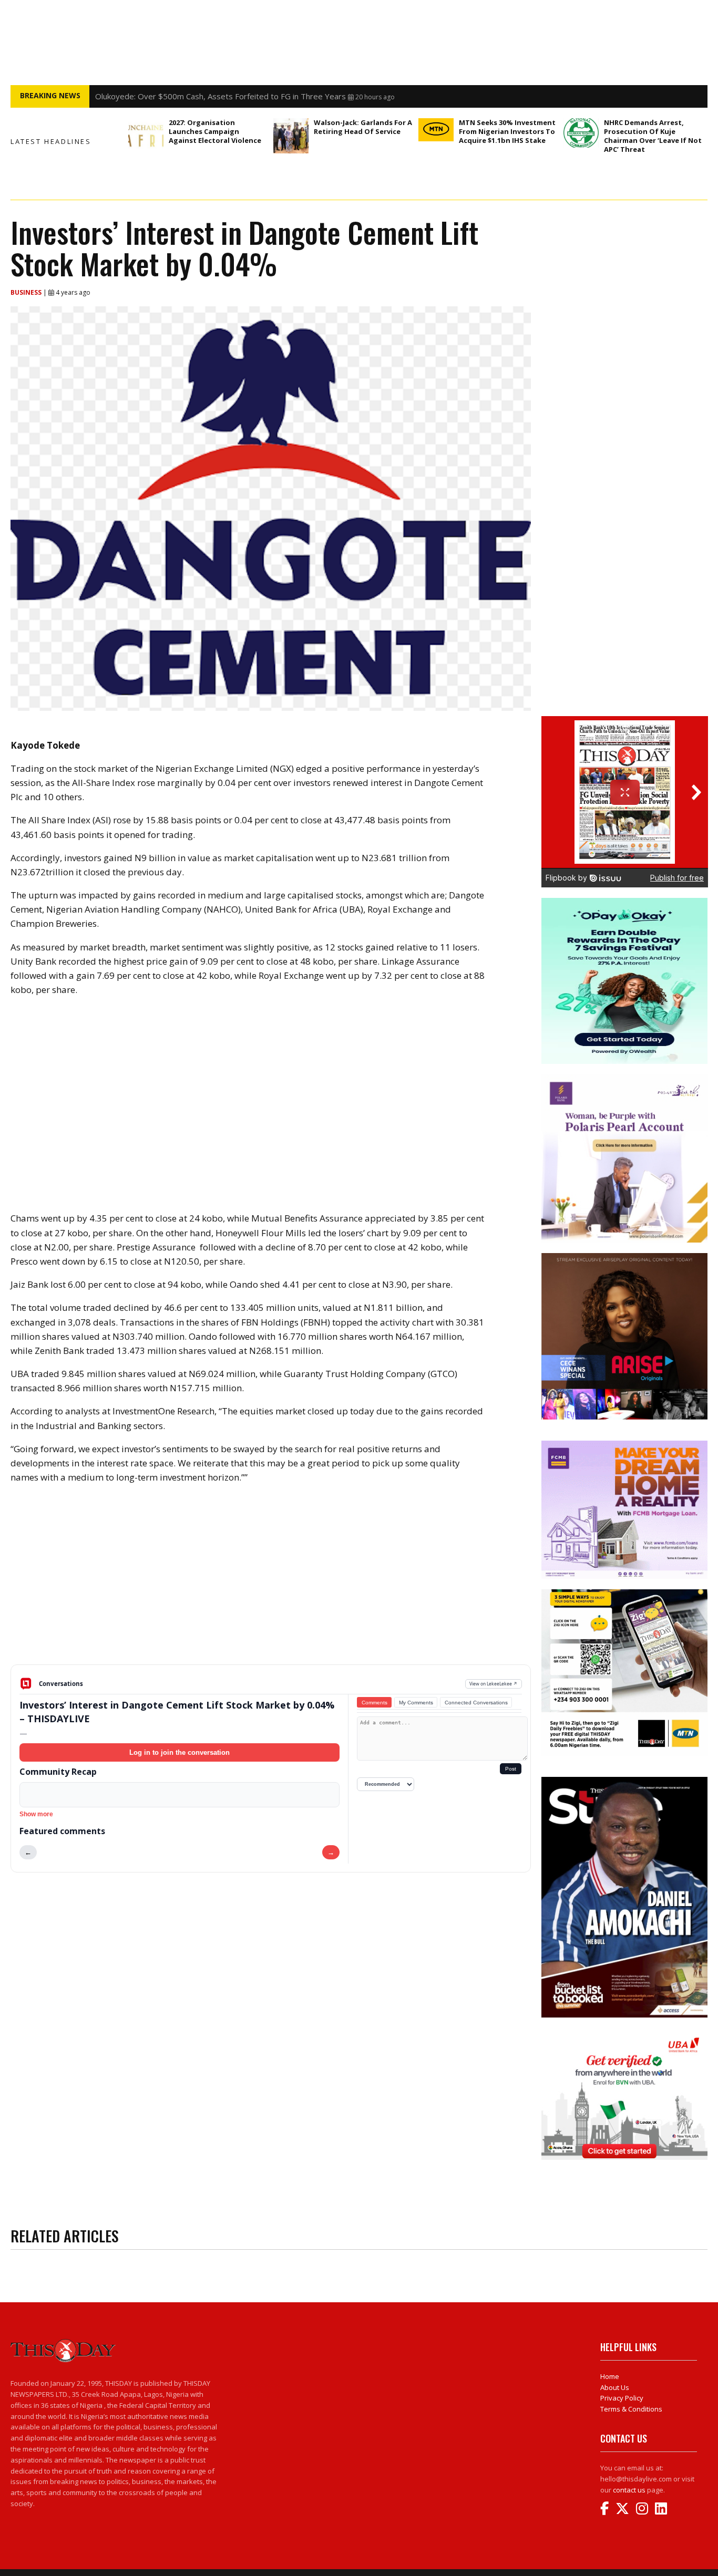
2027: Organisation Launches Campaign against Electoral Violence (215, 131)
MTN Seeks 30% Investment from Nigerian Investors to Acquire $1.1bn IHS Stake (507, 131)
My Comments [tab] (416, 1703)
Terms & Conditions (631, 2409)
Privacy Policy (622, 2398)
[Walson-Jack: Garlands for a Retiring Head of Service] (291, 136)
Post (511, 1769)
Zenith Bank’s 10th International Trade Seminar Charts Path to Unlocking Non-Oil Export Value (264, 96)
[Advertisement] (271, 1582)
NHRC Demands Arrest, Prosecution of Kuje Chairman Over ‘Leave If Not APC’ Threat (653, 136)
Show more (36, 1814)
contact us (629, 2490)
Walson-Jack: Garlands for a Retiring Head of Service (363, 127)
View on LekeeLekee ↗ (493, 1684)
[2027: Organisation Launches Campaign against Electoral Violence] (146, 136)
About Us (615, 2387)
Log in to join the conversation (179, 1752)
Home (610, 2376)
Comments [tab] (375, 1703)
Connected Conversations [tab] (476, 1703)
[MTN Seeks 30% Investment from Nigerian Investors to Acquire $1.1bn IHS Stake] (436, 130)
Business (27, 292)
